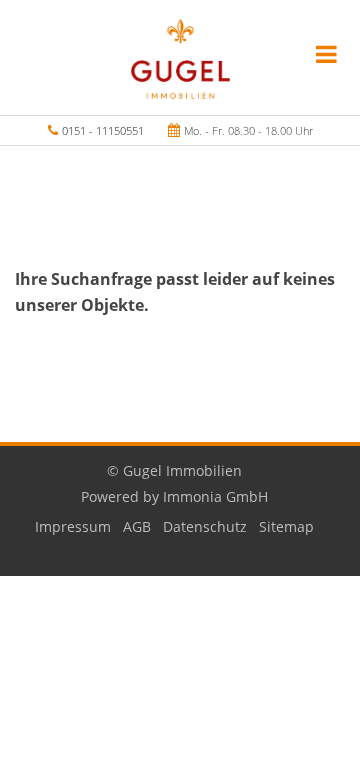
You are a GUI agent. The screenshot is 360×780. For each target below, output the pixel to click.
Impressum (73, 526)
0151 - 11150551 (103, 130)
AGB (137, 526)
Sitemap (286, 526)
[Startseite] (180, 57)
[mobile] (326, 54)
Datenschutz (205, 526)
